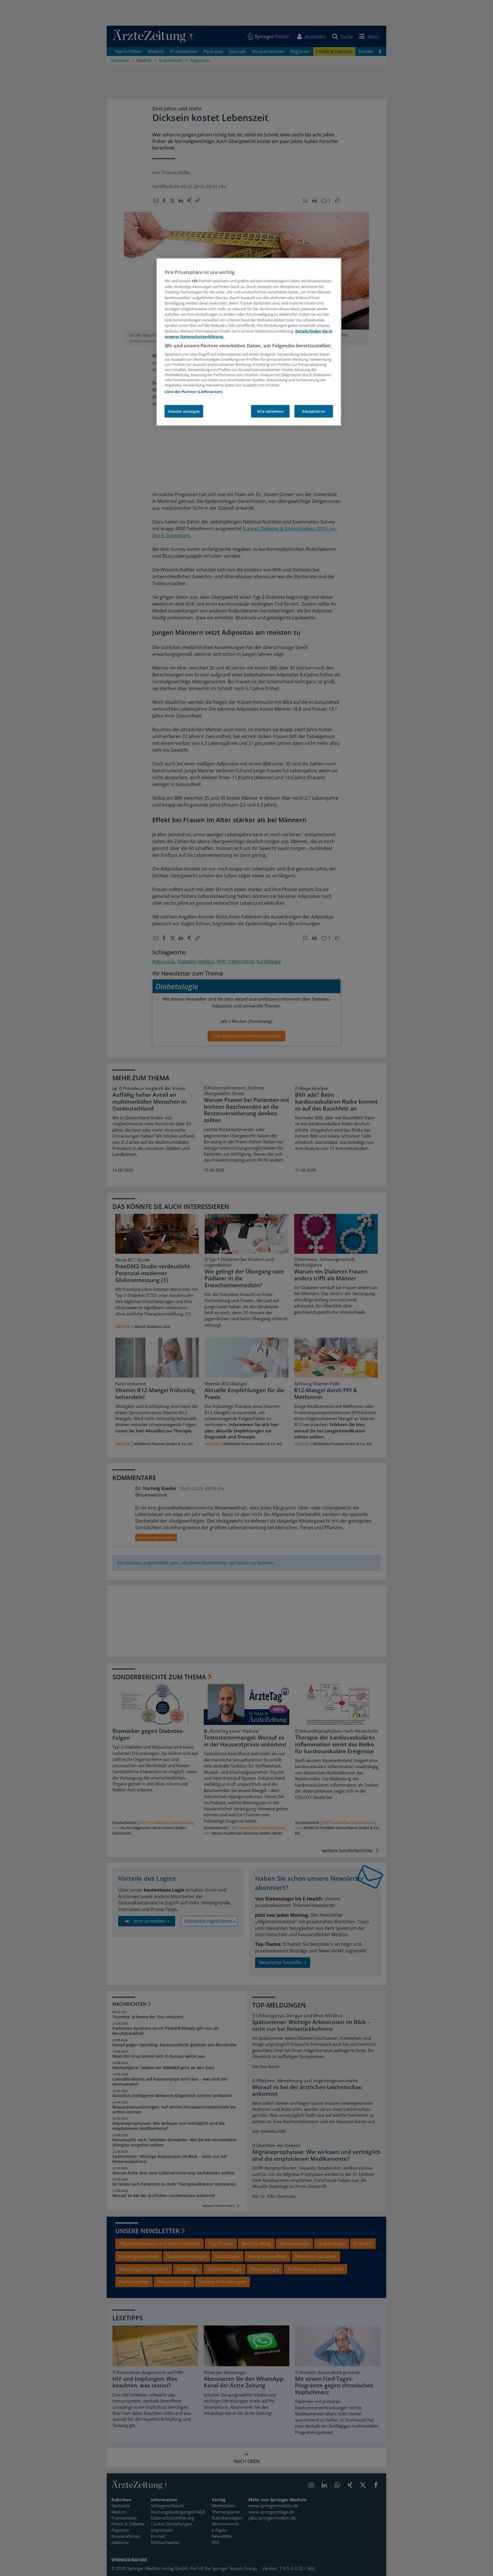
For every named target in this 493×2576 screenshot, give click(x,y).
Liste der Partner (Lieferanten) (194, 392)
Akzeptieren (314, 411)
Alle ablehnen (270, 411)
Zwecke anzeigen (184, 411)
